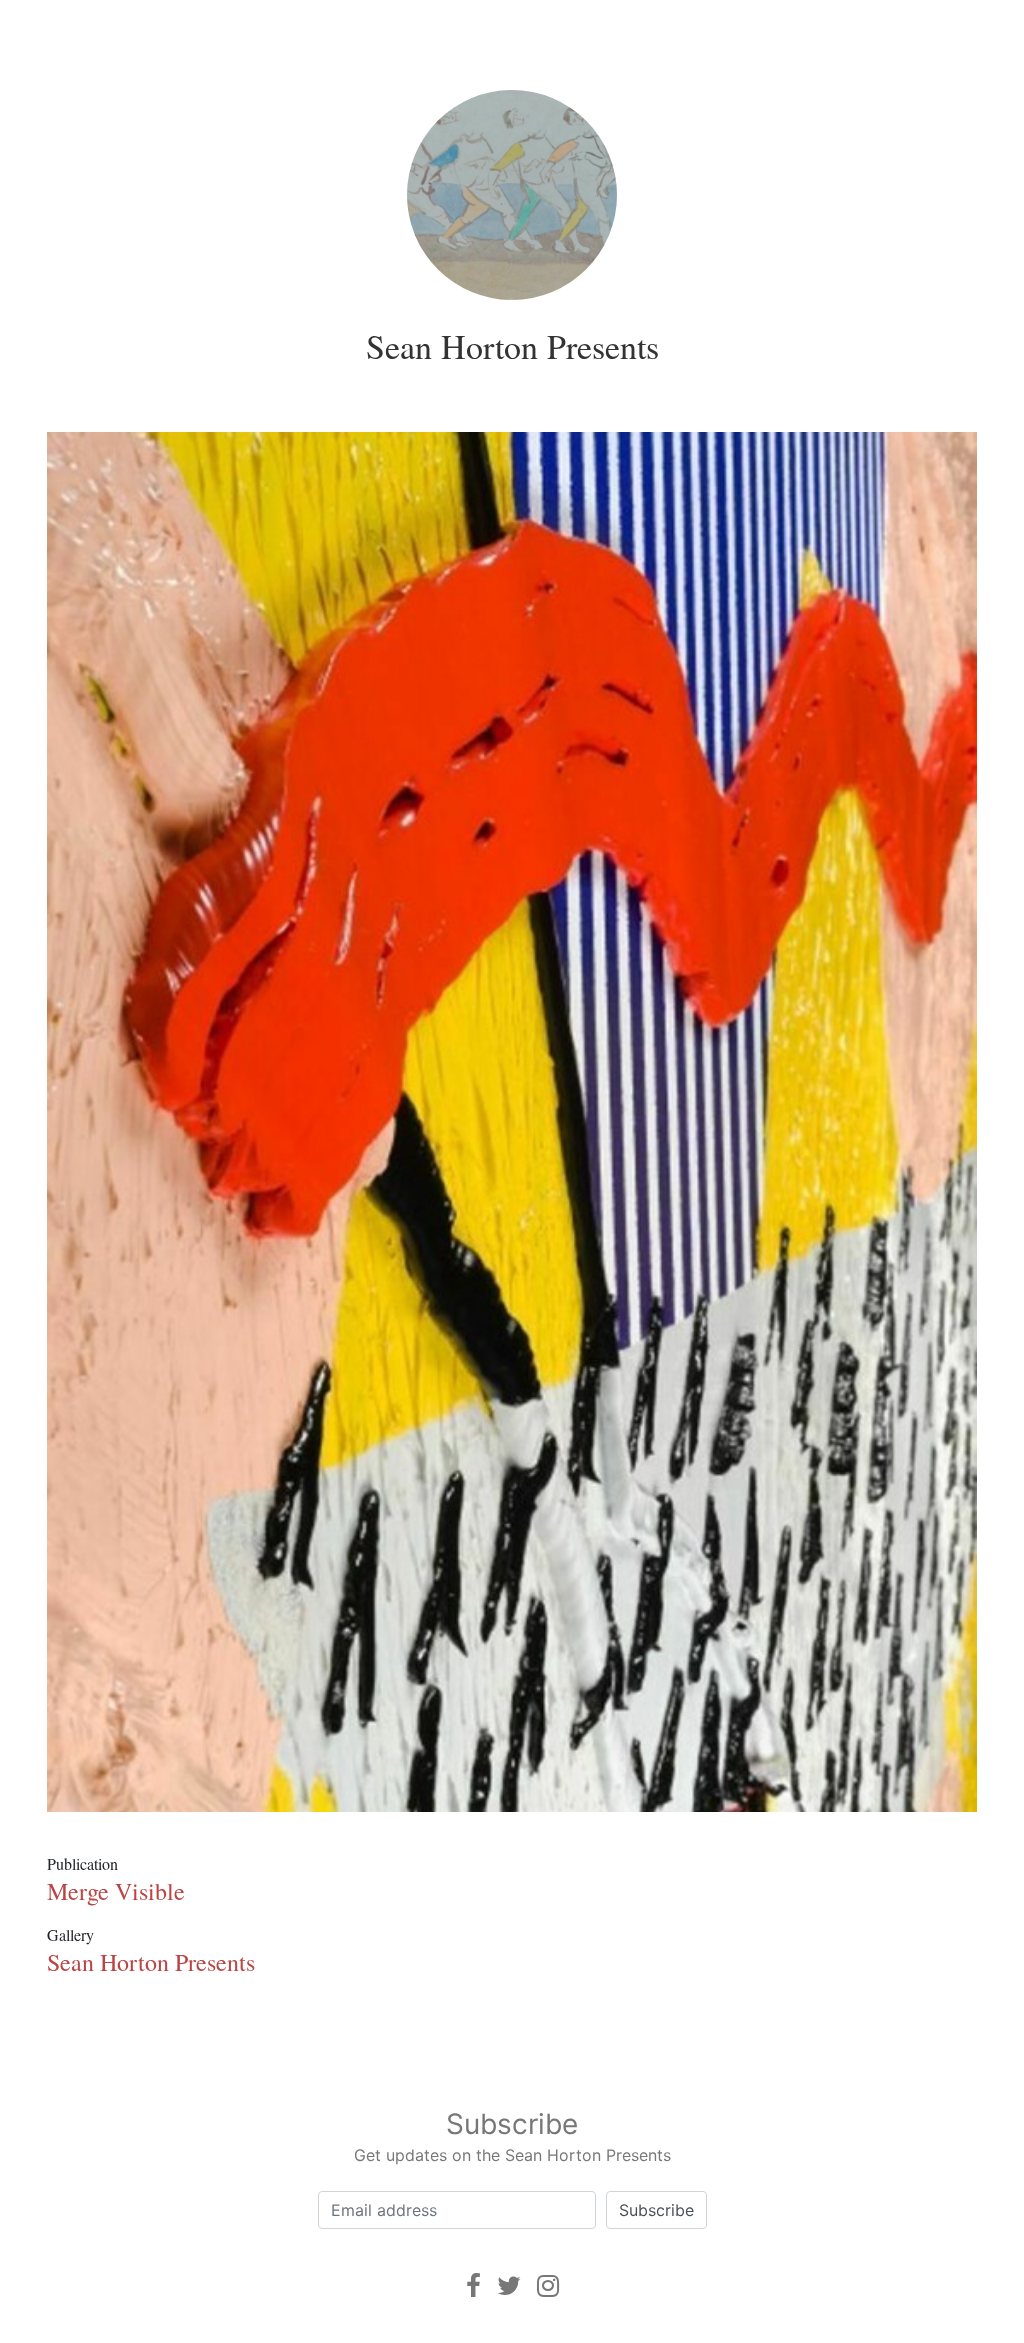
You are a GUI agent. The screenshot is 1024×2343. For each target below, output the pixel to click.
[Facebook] (473, 2285)
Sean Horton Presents (512, 346)
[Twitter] (509, 2285)
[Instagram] (548, 2285)
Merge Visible (116, 1891)
